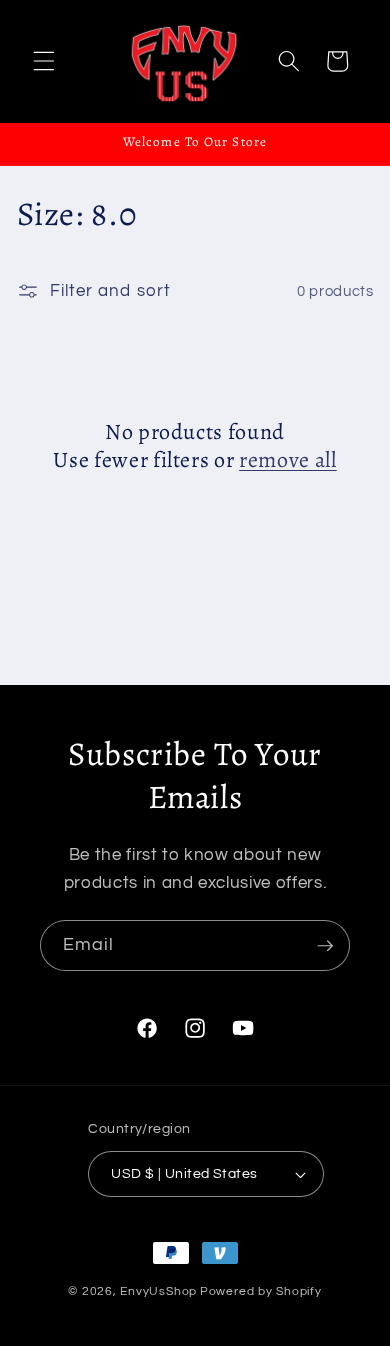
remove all (288, 460)
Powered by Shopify (261, 1291)
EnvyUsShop (158, 1291)
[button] (44, 61)
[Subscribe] (325, 946)
